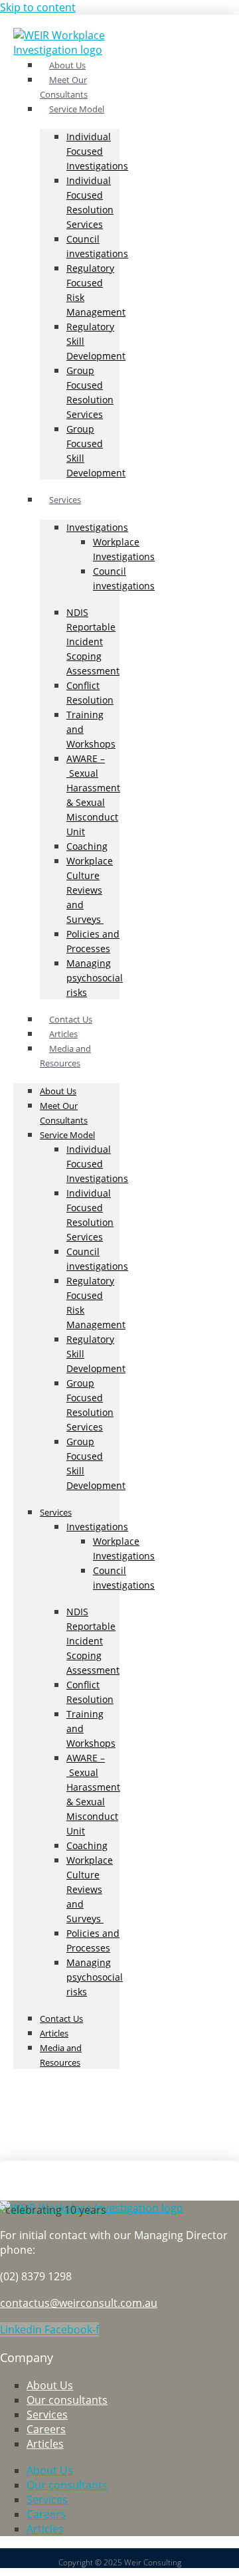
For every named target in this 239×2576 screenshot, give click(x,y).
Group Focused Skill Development (96, 451)
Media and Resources (65, 1056)
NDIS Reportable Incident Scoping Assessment (93, 642)
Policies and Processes (93, 941)
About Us (58, 1091)
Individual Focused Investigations (97, 151)
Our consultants (67, 2400)
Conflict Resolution (90, 693)
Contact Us (61, 2019)
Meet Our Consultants (64, 1113)
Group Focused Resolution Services (90, 392)
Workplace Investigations (124, 549)
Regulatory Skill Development (96, 341)
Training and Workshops (91, 729)
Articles (54, 2033)
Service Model (77, 109)
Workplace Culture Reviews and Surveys (90, 890)
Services (65, 500)
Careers (46, 2429)
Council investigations (97, 246)
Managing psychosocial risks (95, 978)
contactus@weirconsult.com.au (79, 2303)
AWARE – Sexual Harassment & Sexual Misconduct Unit (93, 795)
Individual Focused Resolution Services (90, 202)
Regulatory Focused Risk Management (96, 290)
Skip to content (38, 7)
